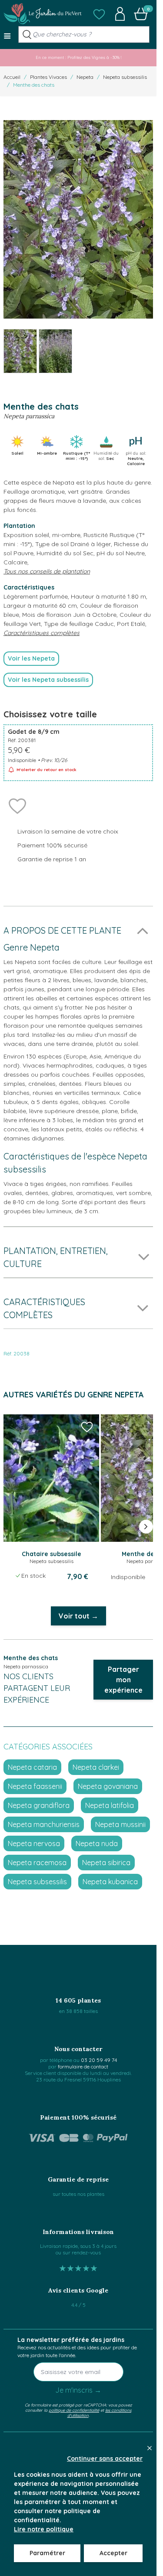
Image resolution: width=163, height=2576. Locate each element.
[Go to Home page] (43, 14)
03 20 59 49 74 (99, 2060)
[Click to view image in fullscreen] (78, 220)
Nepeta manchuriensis (44, 1824)
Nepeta (85, 77)
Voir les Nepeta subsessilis (48, 680)
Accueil (12, 77)
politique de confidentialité (74, 2410)
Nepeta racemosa (37, 1863)
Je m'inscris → (78, 2390)
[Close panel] (150, 2448)
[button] (99, 14)
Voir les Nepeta (31, 658)
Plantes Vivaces (48, 77)
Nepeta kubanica (110, 1882)
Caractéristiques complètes (42, 633)
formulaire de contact (83, 2066)
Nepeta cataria (32, 1767)
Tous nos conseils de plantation (47, 571)
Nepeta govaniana (108, 1786)
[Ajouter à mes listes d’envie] (17, 805)
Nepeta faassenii (35, 1786)
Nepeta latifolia (110, 1805)
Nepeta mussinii (120, 1824)
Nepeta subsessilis (125, 77)
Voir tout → (78, 1616)
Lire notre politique (44, 2529)
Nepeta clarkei (96, 1767)
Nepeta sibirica (106, 1863)
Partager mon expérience (123, 1680)
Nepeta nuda (97, 1843)
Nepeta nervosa (34, 1843)
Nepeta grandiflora (39, 1805)
